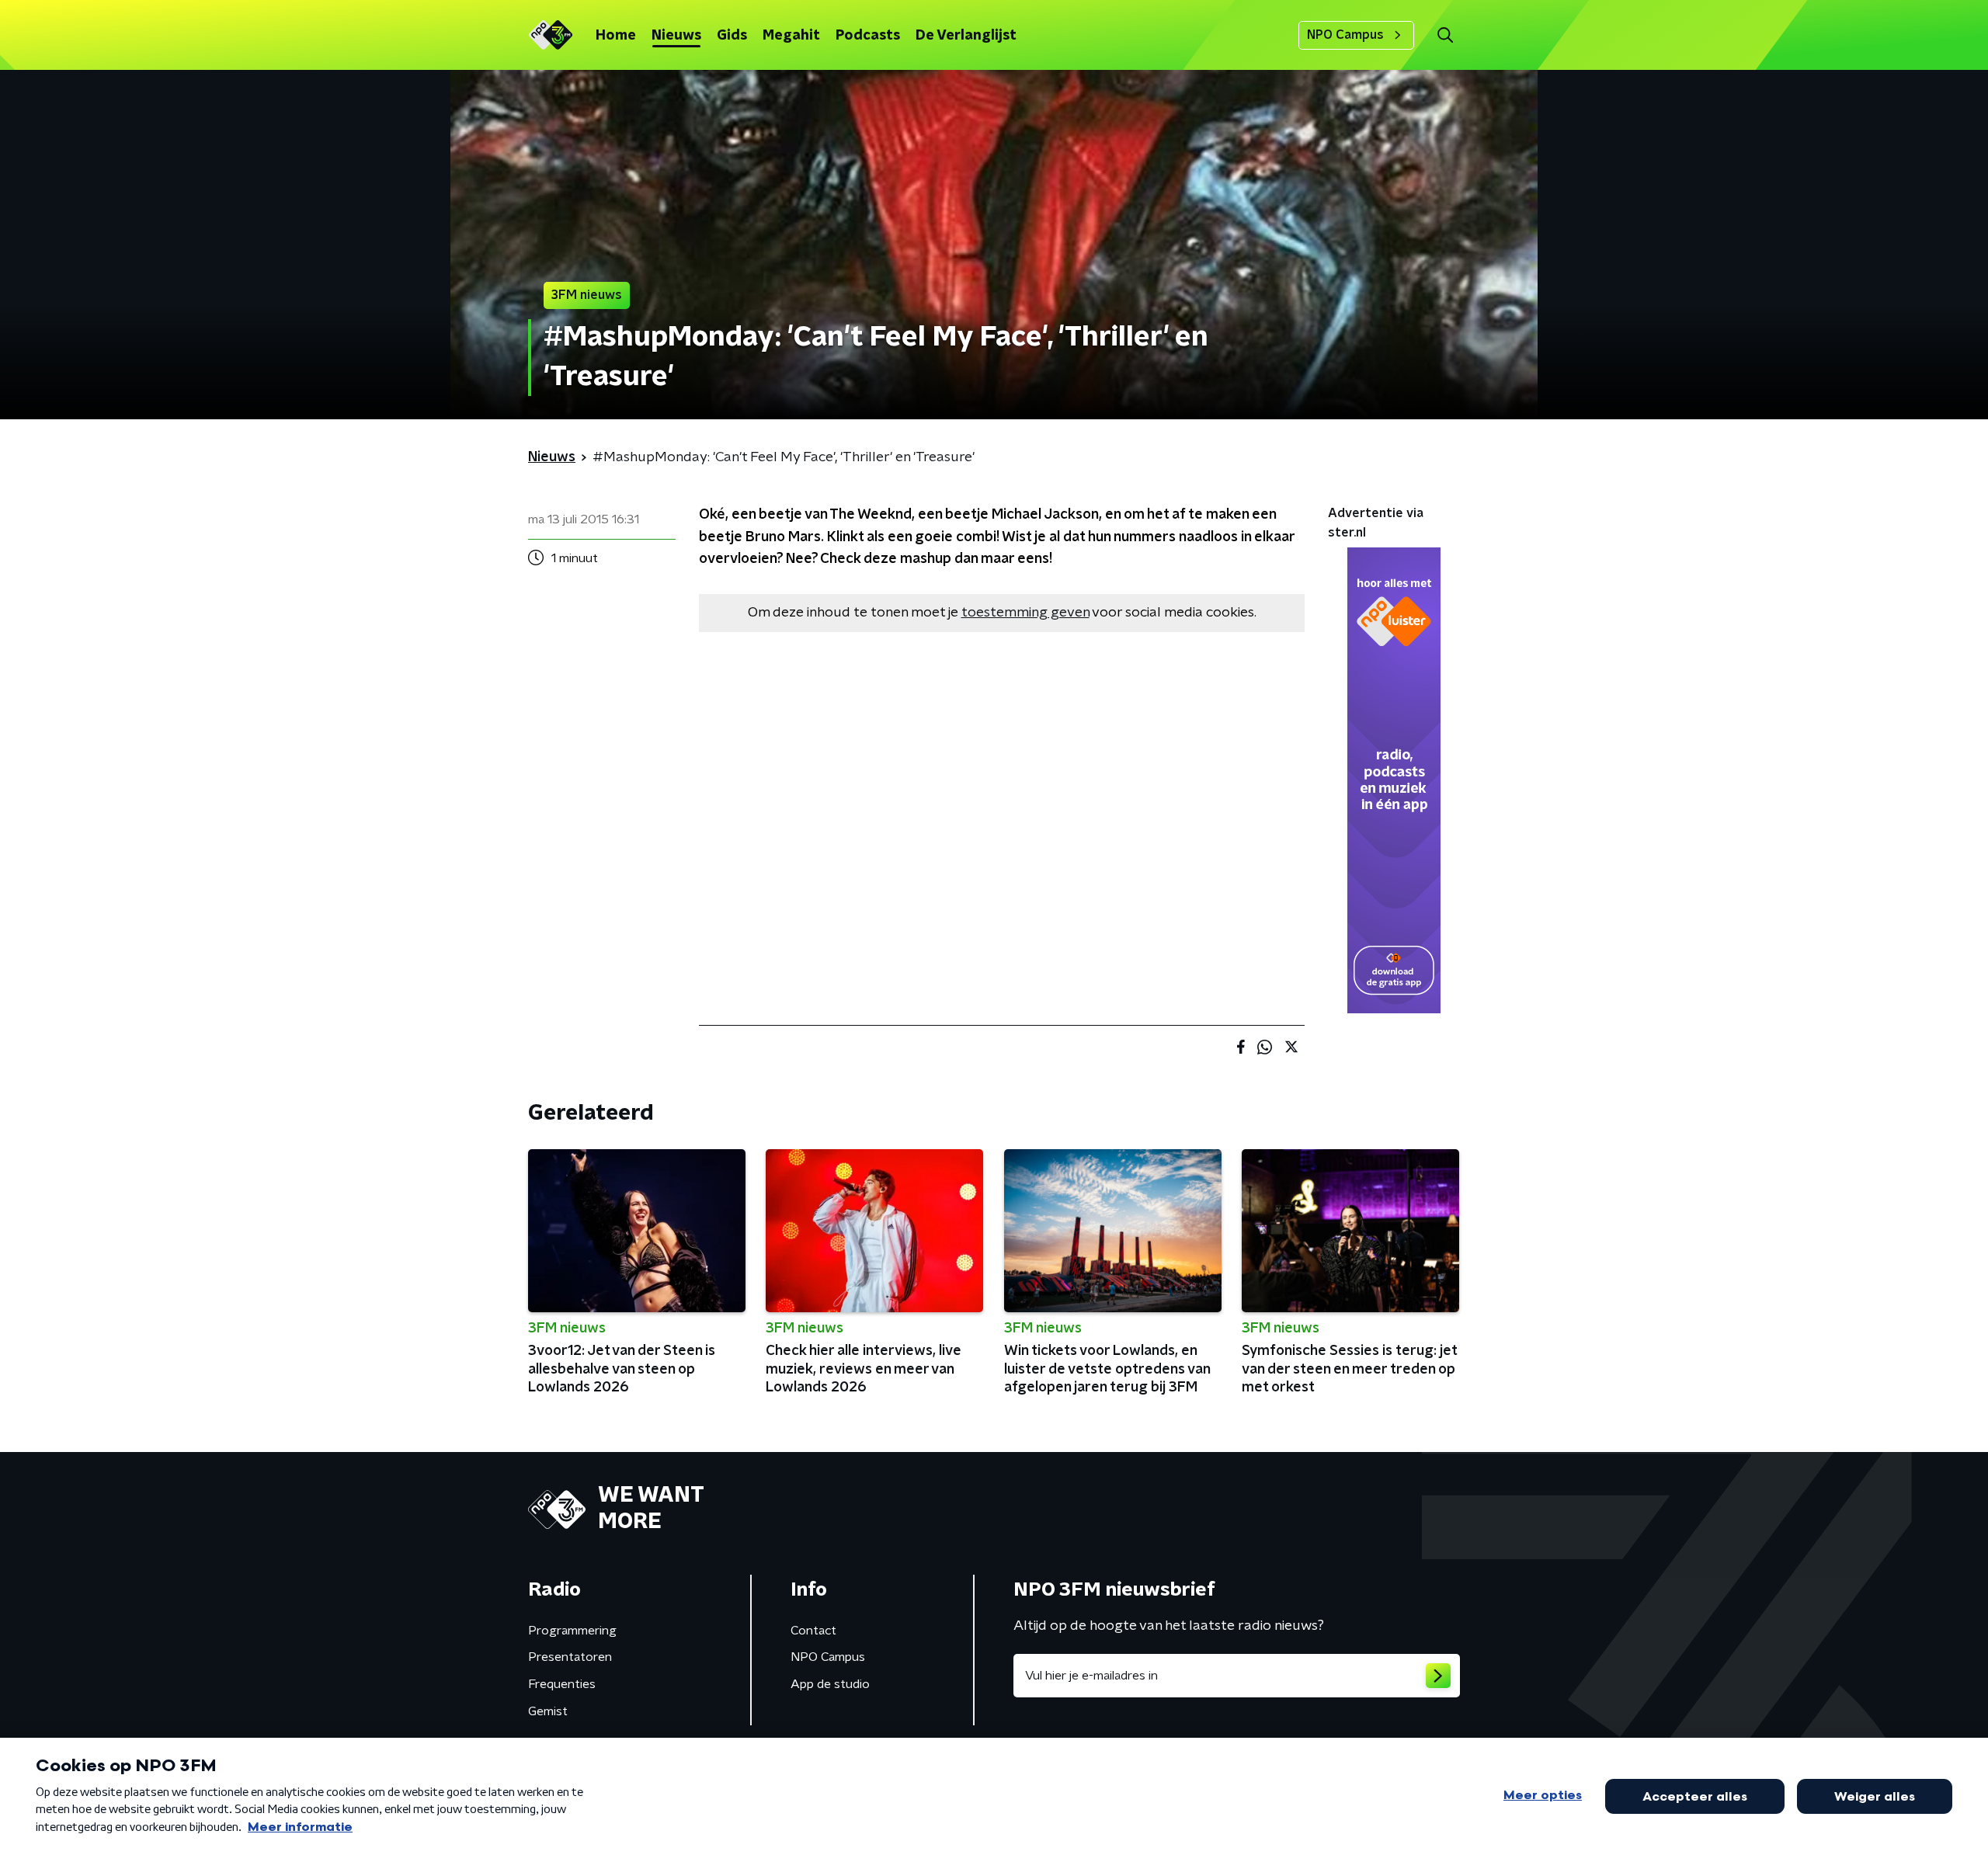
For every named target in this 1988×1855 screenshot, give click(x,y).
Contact (813, 1631)
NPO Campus (1345, 35)
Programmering (572, 1631)
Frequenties (562, 1684)
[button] (1445, 35)
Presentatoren (570, 1657)
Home (616, 36)
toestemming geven (1025, 613)
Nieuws (676, 36)
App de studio (830, 1684)
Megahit (791, 36)
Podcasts (868, 36)
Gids (732, 36)
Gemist (548, 1711)
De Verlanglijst (966, 36)
